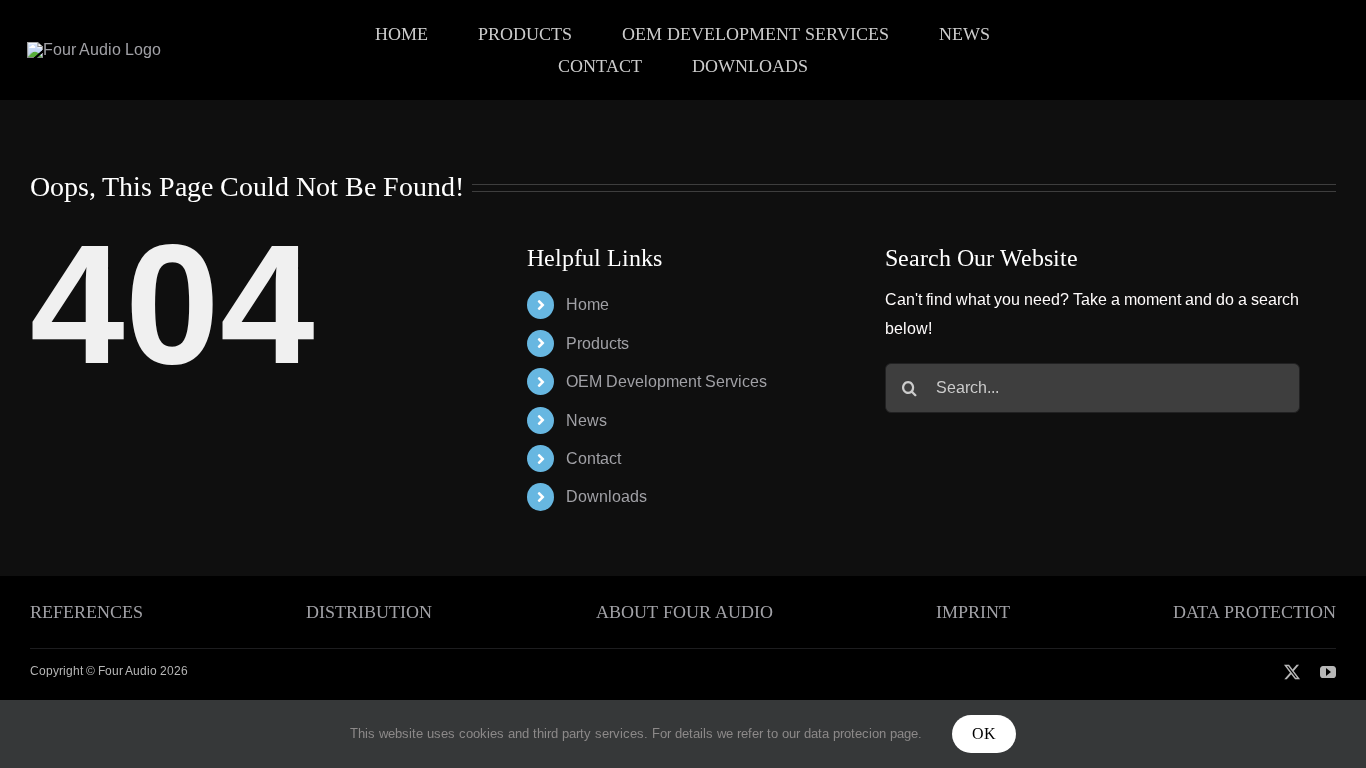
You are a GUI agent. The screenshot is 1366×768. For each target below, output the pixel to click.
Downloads (606, 496)
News (586, 420)
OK (984, 733)
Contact (593, 458)
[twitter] (1292, 672)
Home (587, 304)
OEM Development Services (666, 381)
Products (597, 343)
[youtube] (1328, 672)
